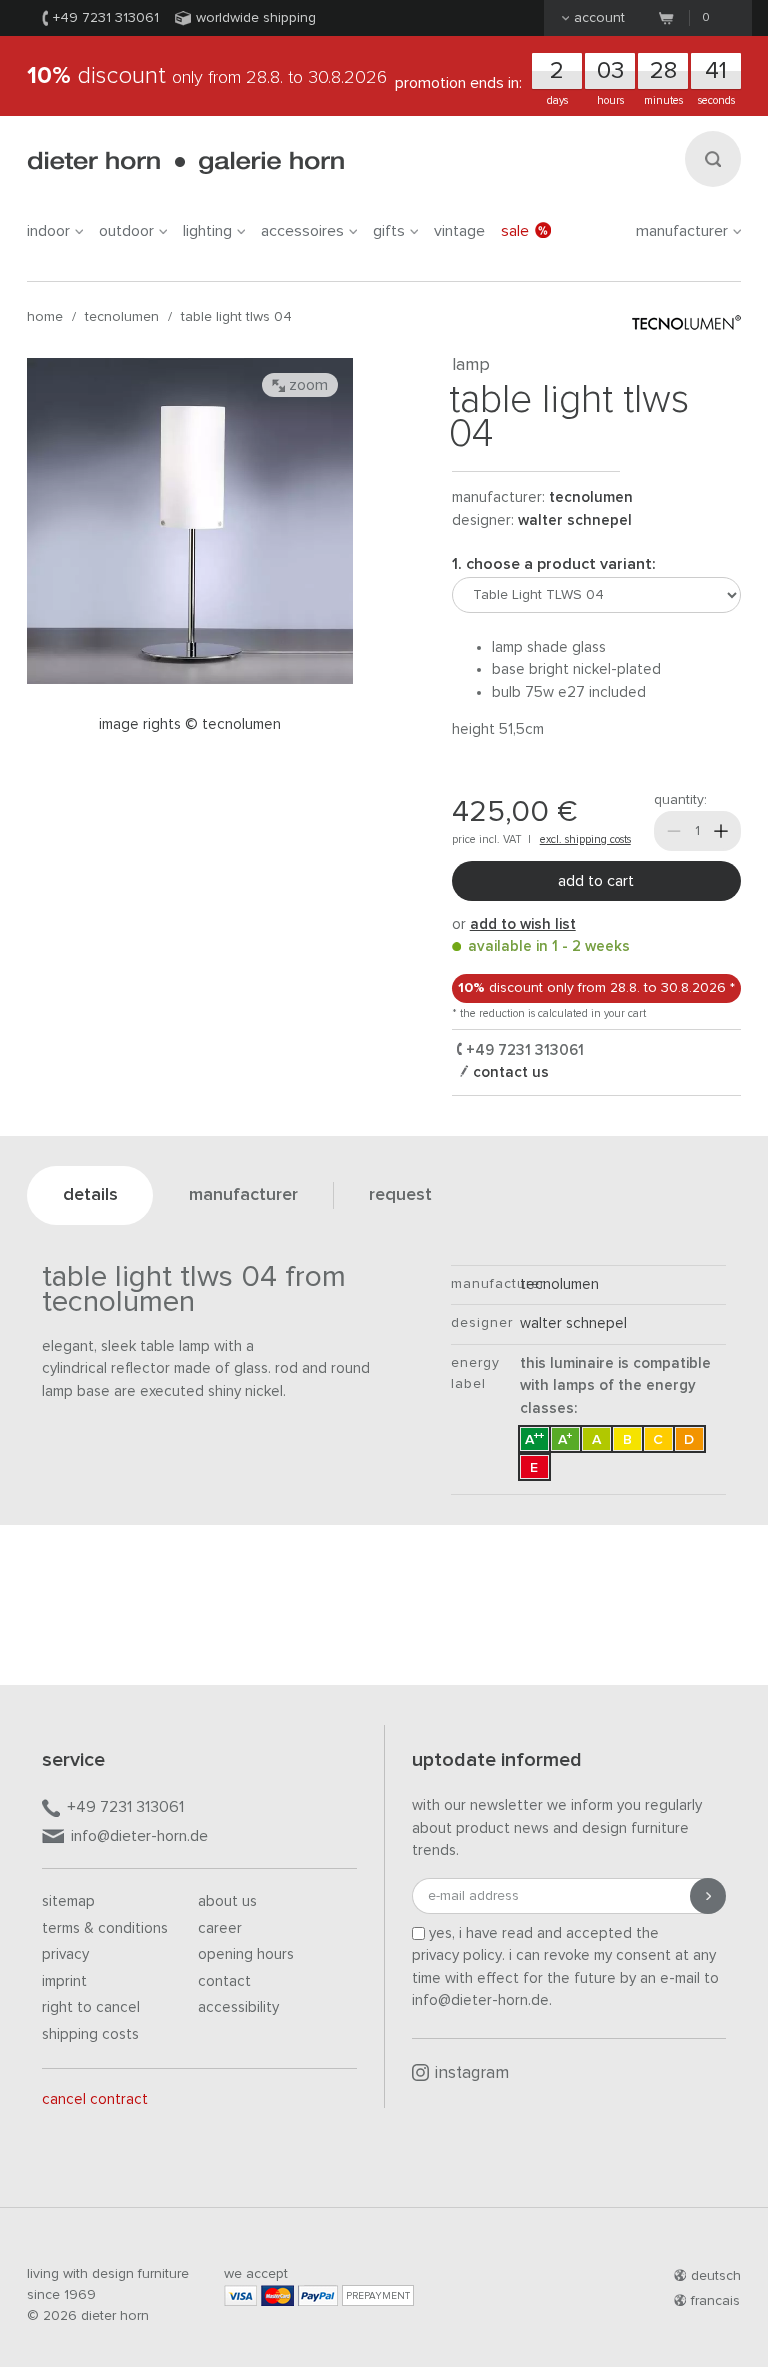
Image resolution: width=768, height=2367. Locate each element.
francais (715, 2301)
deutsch (716, 2276)
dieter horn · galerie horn (185, 162)
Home (45, 317)
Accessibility (238, 2007)
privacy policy (457, 1955)
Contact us (509, 1072)
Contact (224, 1981)
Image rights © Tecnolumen (190, 724)
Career (220, 1928)
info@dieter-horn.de (139, 1836)
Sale (515, 231)
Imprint (64, 1981)
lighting (207, 231)
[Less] (674, 831)
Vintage (459, 231)
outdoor (126, 231)
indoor (48, 231)
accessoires (302, 231)
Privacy (65, 1954)
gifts (389, 231)
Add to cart (596, 881)
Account (599, 18)
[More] (721, 831)
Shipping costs (90, 2034)
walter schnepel (575, 520)
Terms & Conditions (105, 1928)
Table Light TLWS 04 (236, 317)
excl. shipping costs (585, 839)
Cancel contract (95, 2099)
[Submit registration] (708, 1896)
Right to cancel (91, 2007)
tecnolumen (122, 317)
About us (227, 1901)
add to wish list (523, 924)
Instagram (472, 2073)
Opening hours (246, 1954)
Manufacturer (682, 231)
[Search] (713, 159)
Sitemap (68, 1901)
